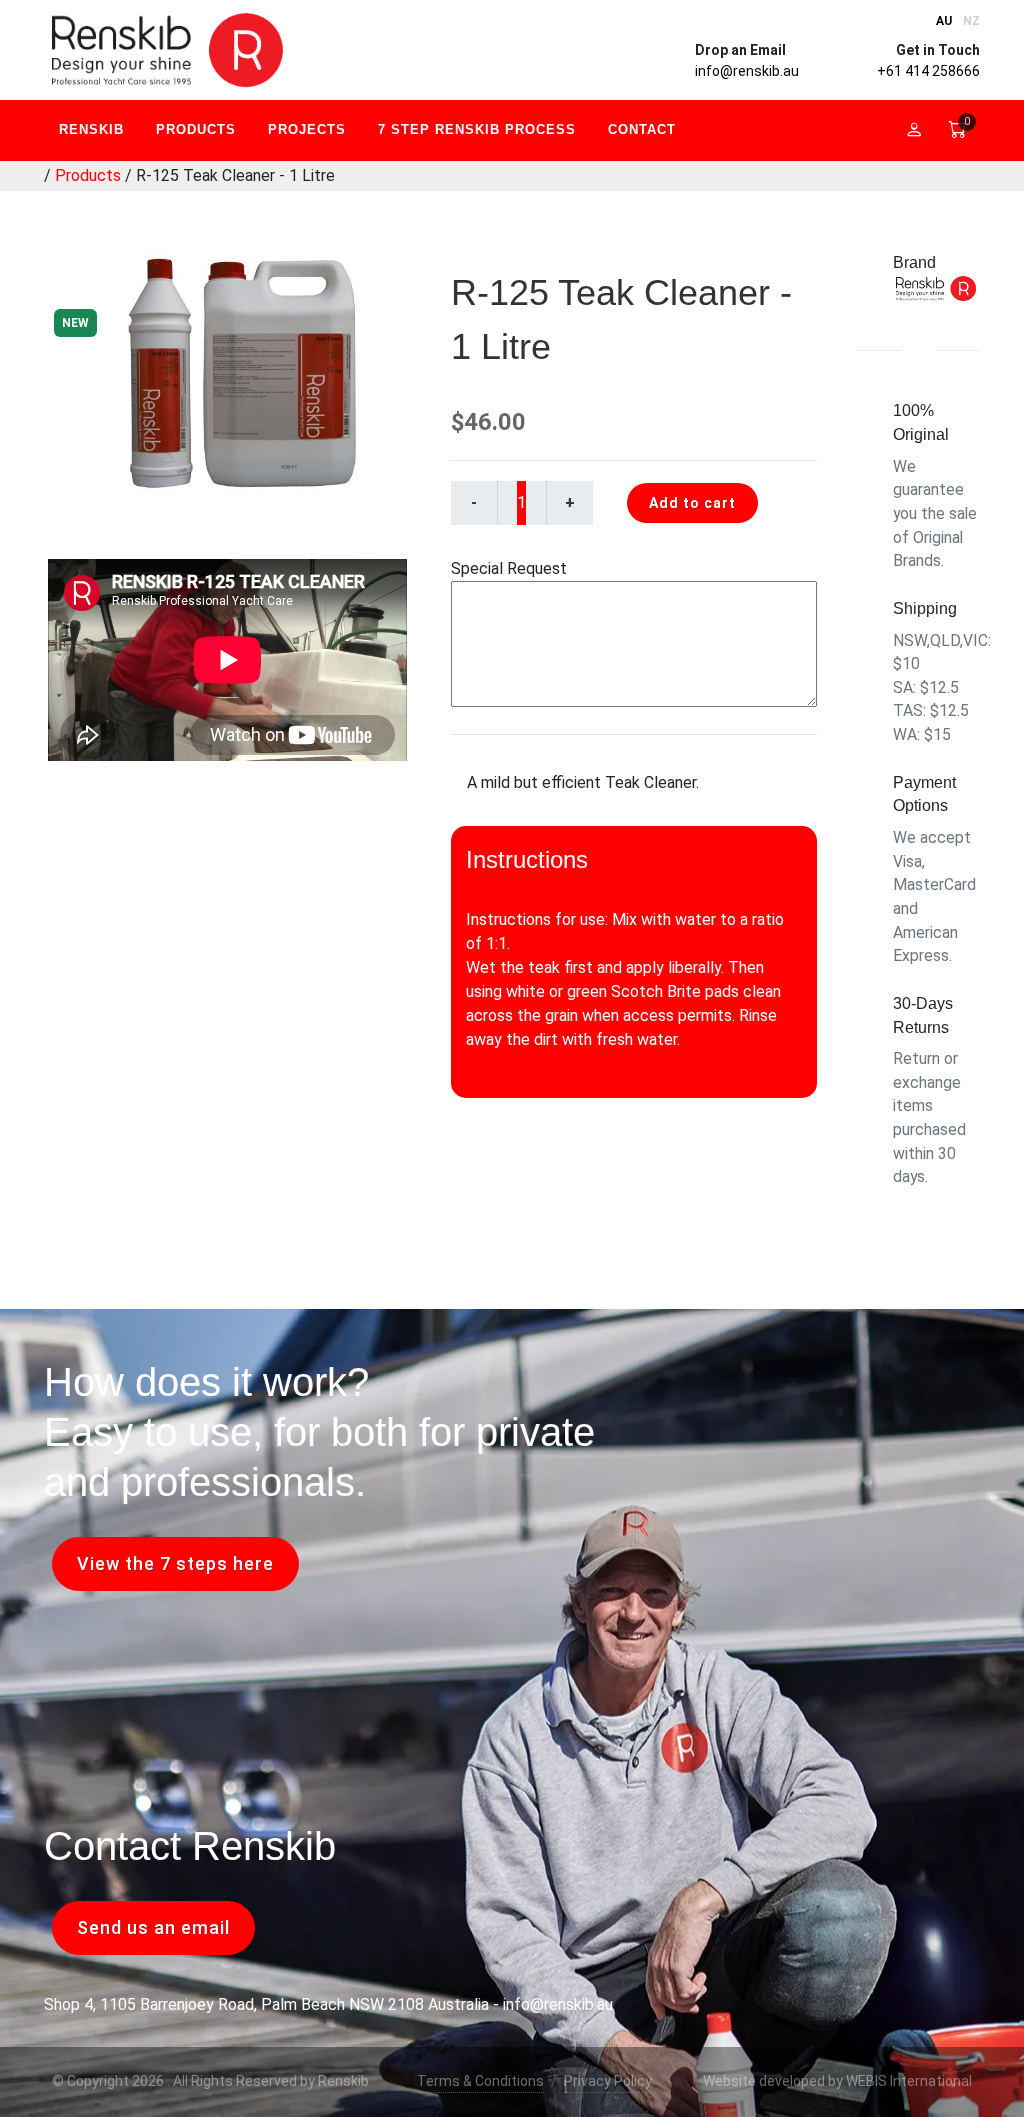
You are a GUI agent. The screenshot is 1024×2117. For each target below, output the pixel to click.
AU (944, 21)
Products (88, 175)
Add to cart (692, 503)
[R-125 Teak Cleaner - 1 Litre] (228, 373)
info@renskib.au (747, 71)
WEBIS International (909, 2081)
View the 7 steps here (175, 1563)
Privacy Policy (608, 2081)
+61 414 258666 (928, 71)
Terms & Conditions (480, 2081)
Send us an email (153, 1927)
